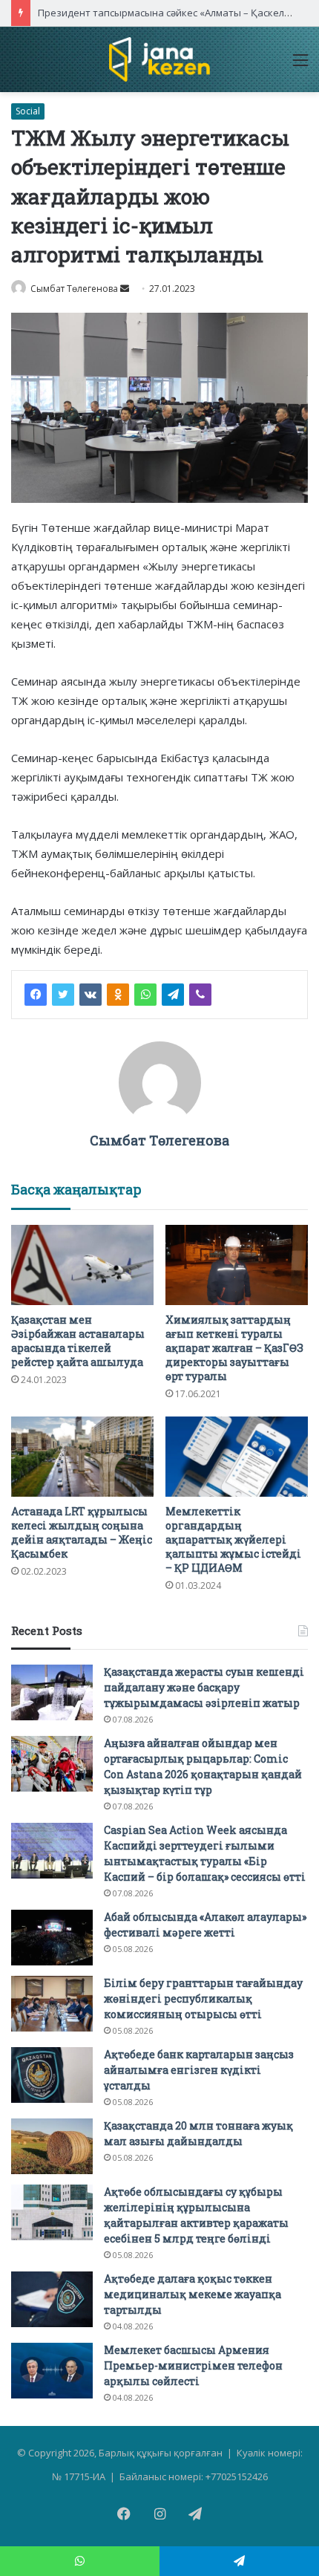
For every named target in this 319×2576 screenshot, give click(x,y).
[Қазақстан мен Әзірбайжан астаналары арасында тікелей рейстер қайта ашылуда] (82, 1265)
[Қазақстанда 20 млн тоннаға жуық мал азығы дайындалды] (52, 2146)
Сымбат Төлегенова (74, 289)
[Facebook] (36, 995)
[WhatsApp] (145, 995)
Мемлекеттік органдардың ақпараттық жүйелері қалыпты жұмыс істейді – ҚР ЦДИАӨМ (233, 1539)
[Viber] (200, 995)
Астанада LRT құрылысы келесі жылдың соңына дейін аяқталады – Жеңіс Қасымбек (82, 1532)
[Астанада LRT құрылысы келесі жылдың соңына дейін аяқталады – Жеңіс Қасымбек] (82, 1457)
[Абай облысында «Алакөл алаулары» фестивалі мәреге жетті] (52, 1938)
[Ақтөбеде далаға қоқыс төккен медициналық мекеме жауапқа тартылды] (52, 2299)
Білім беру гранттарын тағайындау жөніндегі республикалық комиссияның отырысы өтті (203, 1998)
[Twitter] (63, 995)
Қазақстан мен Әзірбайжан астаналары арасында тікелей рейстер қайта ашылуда (78, 1341)
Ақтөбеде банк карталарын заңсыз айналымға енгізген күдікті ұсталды (199, 2070)
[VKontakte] (91, 995)
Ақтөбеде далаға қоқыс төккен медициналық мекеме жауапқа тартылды (193, 2294)
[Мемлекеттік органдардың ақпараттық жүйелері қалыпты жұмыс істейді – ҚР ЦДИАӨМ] (237, 1457)
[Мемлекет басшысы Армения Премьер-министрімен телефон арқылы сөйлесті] (52, 2371)
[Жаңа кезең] (159, 59)
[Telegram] (173, 995)
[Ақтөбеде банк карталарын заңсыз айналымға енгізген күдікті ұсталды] (52, 2075)
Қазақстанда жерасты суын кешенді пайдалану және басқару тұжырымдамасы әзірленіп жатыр (204, 1687)
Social (28, 111)
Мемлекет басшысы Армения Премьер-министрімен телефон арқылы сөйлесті (193, 2365)
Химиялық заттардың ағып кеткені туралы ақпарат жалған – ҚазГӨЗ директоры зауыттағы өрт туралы (234, 1348)
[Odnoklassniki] (118, 995)
